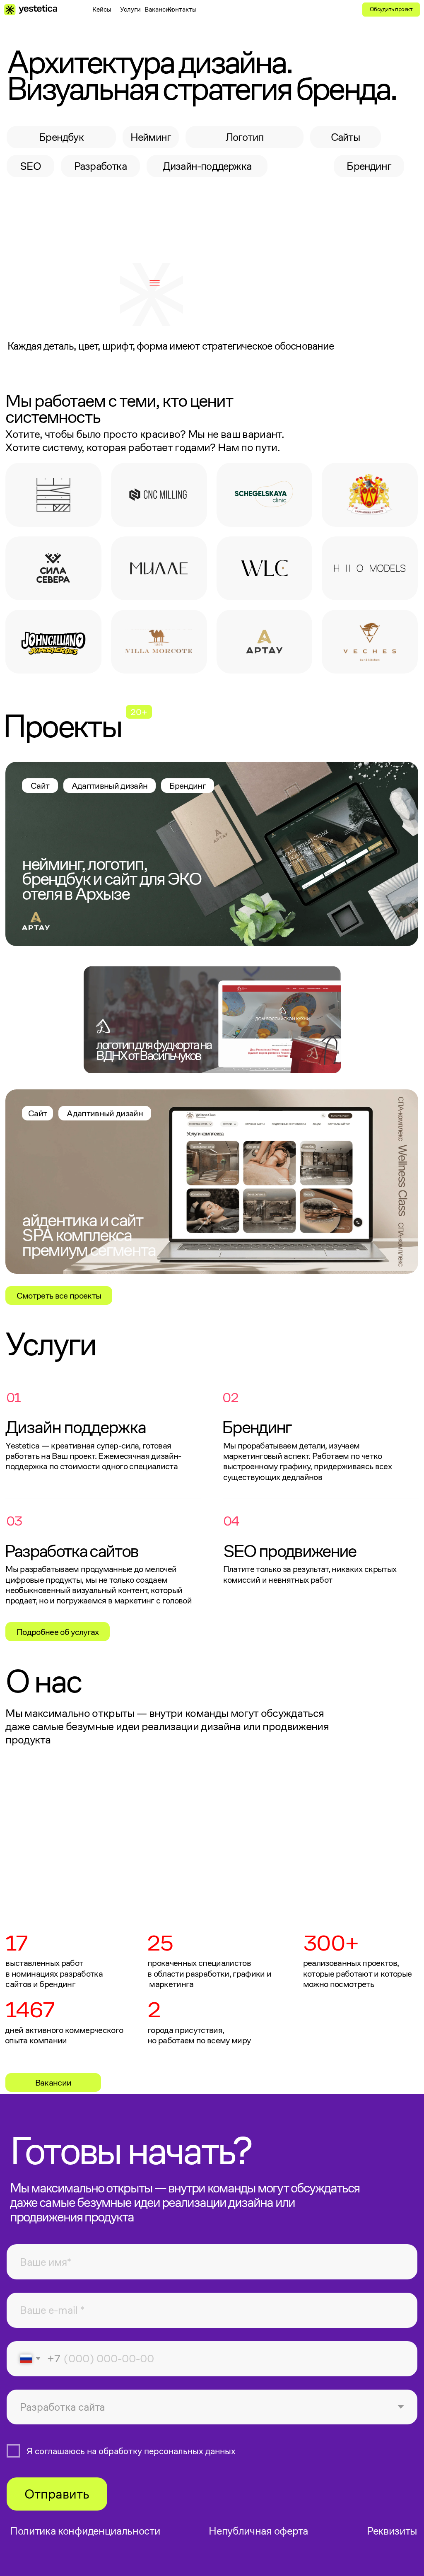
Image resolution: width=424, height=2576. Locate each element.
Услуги (130, 9)
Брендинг (257, 1427)
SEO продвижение (290, 1551)
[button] (155, 283)
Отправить (57, 2494)
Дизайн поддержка (76, 1427)
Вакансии (159, 9)
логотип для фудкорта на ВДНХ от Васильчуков (154, 1050)
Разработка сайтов (71, 1551)
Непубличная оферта (258, 2531)
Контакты (182, 9)
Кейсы (102, 9)
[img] (265, 569)
